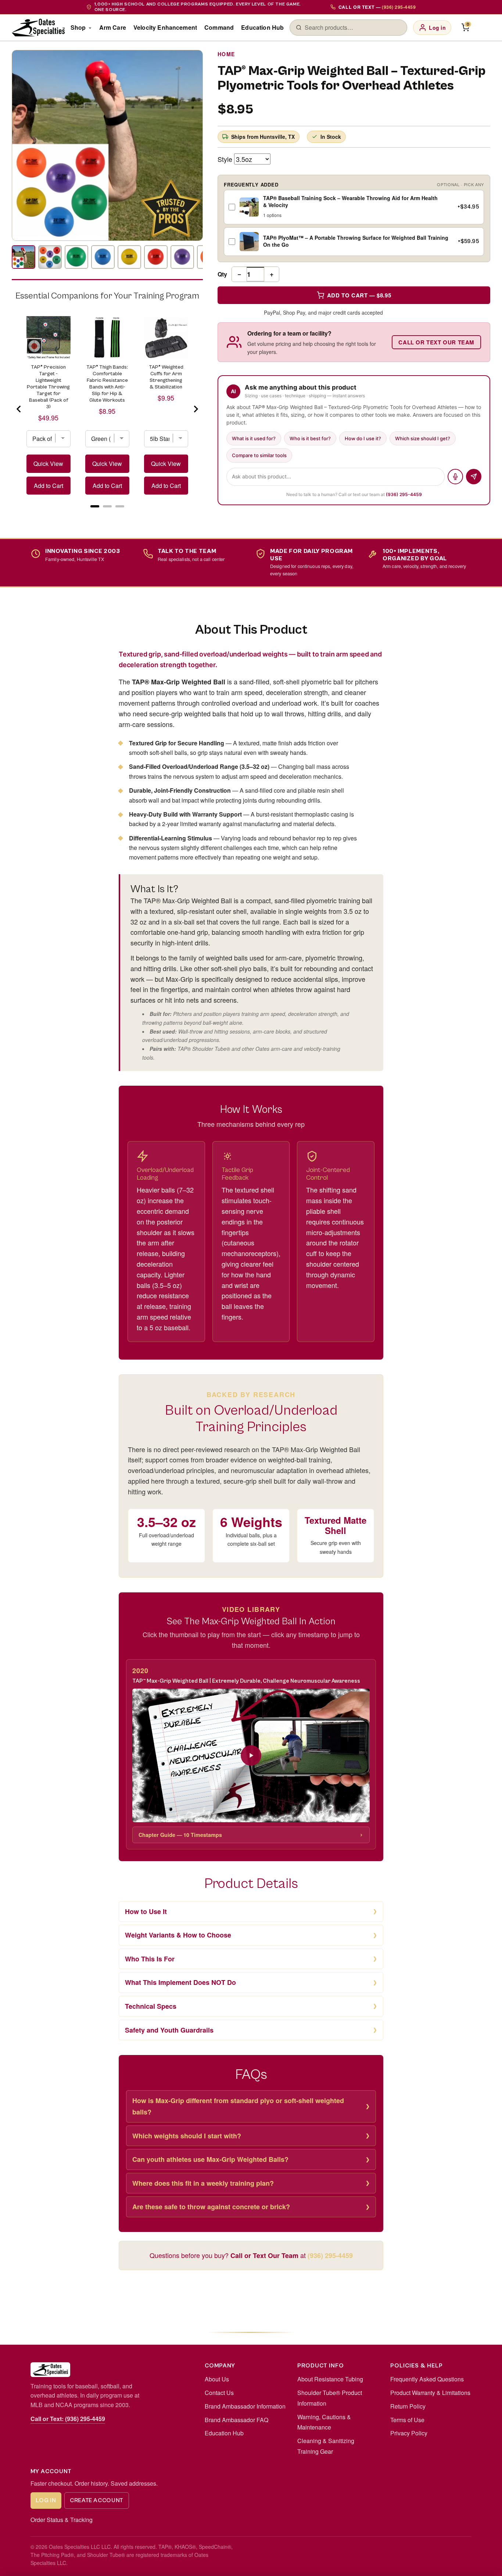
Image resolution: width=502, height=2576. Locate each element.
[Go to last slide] (19, 409)
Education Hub (262, 27)
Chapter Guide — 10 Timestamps (180, 1835)
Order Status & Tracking (62, 2520)
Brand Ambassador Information (245, 2406)
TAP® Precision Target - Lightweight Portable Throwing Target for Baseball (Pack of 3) (48, 387)
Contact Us (219, 2393)
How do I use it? (363, 438)
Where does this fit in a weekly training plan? (203, 2183)
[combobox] (353, 28)
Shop (78, 27)
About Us (217, 2379)
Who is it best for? (310, 438)
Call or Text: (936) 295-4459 (68, 2419)
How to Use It (146, 1911)
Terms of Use (407, 2420)
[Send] (474, 477)
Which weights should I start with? (187, 2136)
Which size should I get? (423, 438)
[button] (251, 1755)
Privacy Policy (409, 2433)
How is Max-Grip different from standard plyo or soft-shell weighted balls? (238, 2106)
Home (226, 54)
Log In (46, 2500)
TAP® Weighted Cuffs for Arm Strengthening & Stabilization (166, 377)
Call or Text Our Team (436, 342)
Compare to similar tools (259, 455)
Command (219, 27)
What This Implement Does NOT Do (180, 1982)
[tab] (95, 506)
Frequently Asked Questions (427, 2379)
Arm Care (113, 27)
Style (225, 159)
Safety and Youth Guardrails (169, 2030)
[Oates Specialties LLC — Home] (38, 28)
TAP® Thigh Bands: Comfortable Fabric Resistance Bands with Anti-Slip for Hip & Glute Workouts (107, 384)
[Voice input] (455, 477)
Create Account (97, 2500)
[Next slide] (196, 409)
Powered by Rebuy (107, 515)
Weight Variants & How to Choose (178, 1935)
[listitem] (24, 257)
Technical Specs (151, 2006)
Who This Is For (150, 1959)
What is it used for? (254, 438)
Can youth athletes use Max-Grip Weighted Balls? (210, 2159)
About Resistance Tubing (330, 2379)
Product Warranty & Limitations (430, 2393)
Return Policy (408, 2406)
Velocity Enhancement (165, 27)
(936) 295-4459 (404, 494)
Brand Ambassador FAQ (236, 2420)
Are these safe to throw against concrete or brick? (211, 2207)
